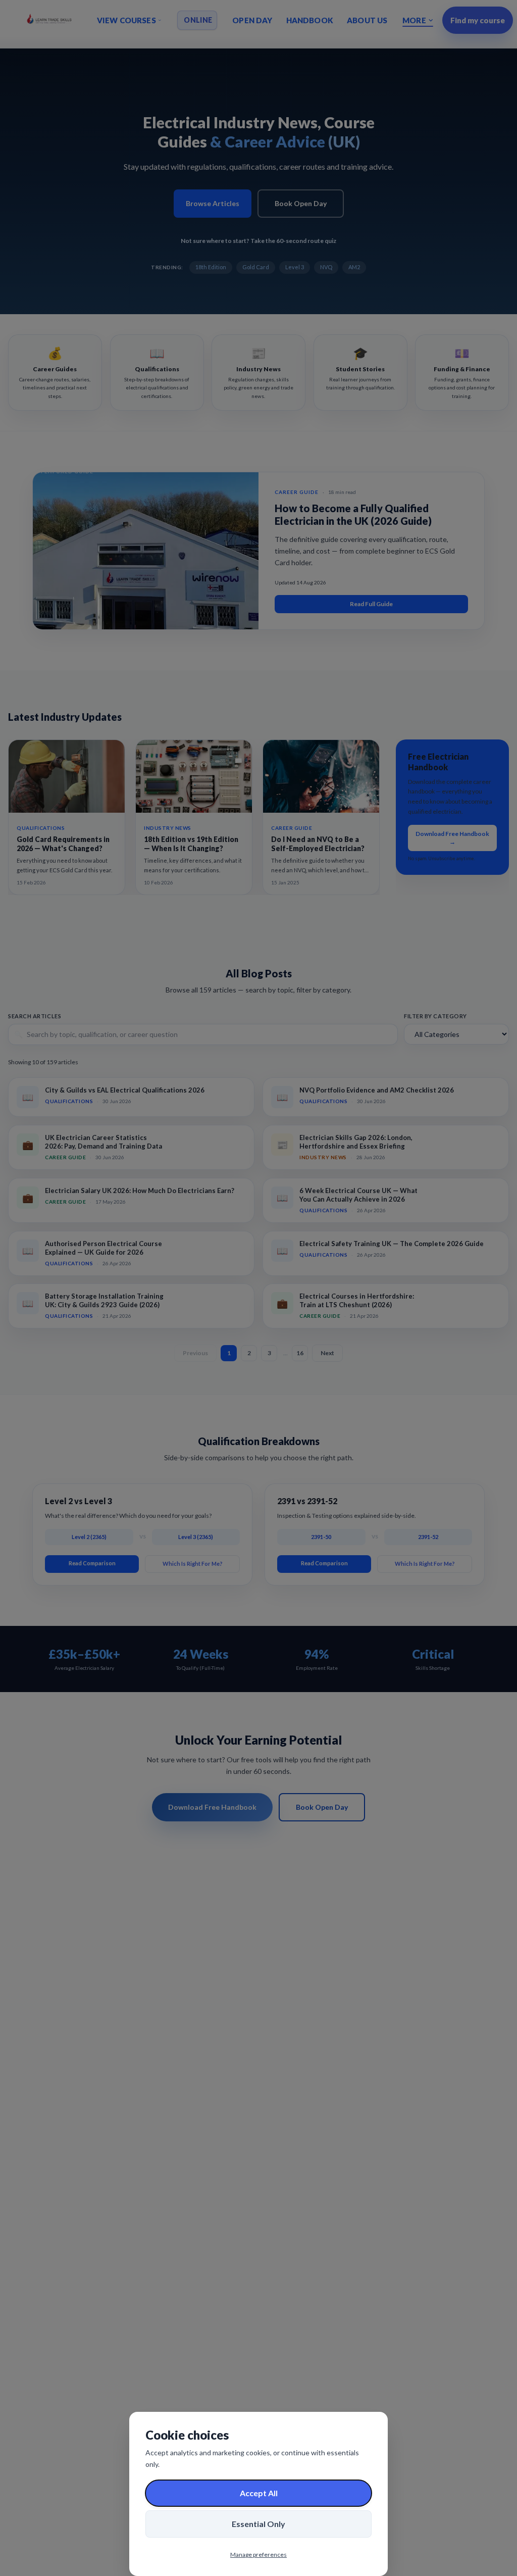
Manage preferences (258, 2555)
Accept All (259, 2493)
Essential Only (258, 2524)
